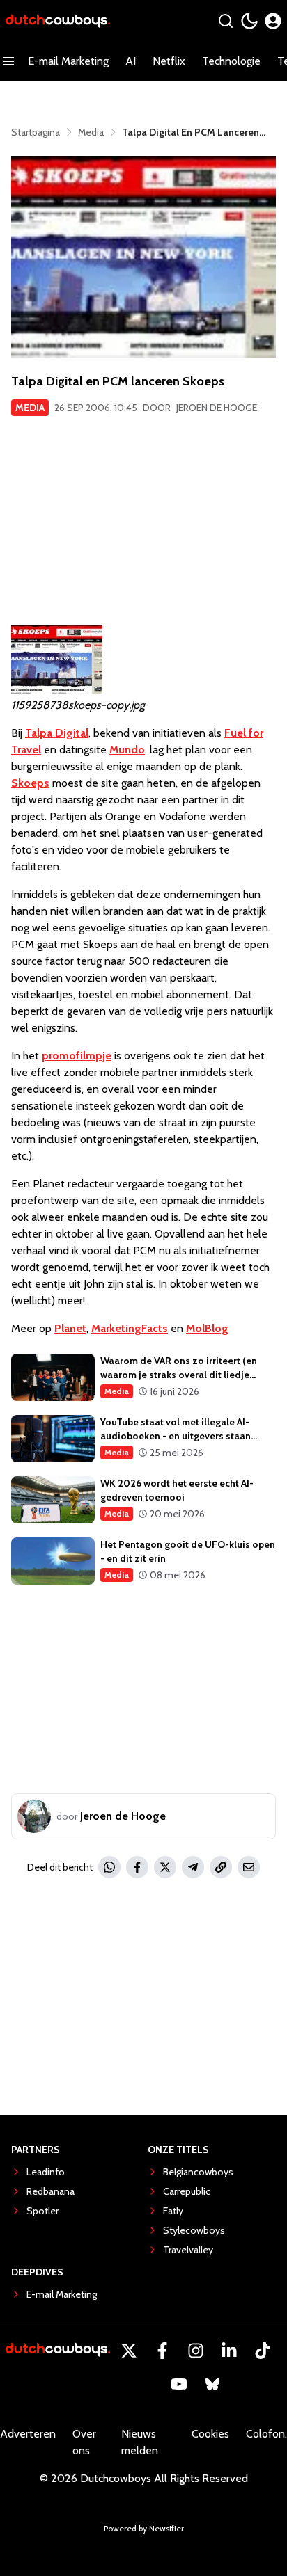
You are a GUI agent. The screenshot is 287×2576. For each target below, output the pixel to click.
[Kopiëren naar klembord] (221, 1867)
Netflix (169, 61)
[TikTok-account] (263, 2351)
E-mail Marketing (68, 61)
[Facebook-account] (162, 2351)
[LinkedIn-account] (229, 2351)
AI (131, 61)
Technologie (231, 61)
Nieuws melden (140, 2442)
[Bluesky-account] (212, 2384)
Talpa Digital (57, 733)
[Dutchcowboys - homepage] (58, 21)
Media (30, 408)
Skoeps (30, 783)
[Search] (226, 21)
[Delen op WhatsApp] (109, 1867)
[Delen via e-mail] (249, 1867)
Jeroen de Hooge (217, 408)
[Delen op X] (165, 1867)
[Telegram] (193, 1867)
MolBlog (207, 1328)
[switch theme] (249, 21)
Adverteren (28, 2434)
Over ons (84, 2442)
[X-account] (129, 2351)
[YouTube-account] (179, 2384)
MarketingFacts (130, 1328)
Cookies (210, 2434)
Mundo (127, 750)
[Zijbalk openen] (8, 61)
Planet (70, 1328)
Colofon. (266, 2434)
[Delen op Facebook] (137, 1867)
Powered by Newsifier (144, 2528)
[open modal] (273, 21)
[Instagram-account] (196, 2351)
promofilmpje (77, 1056)
